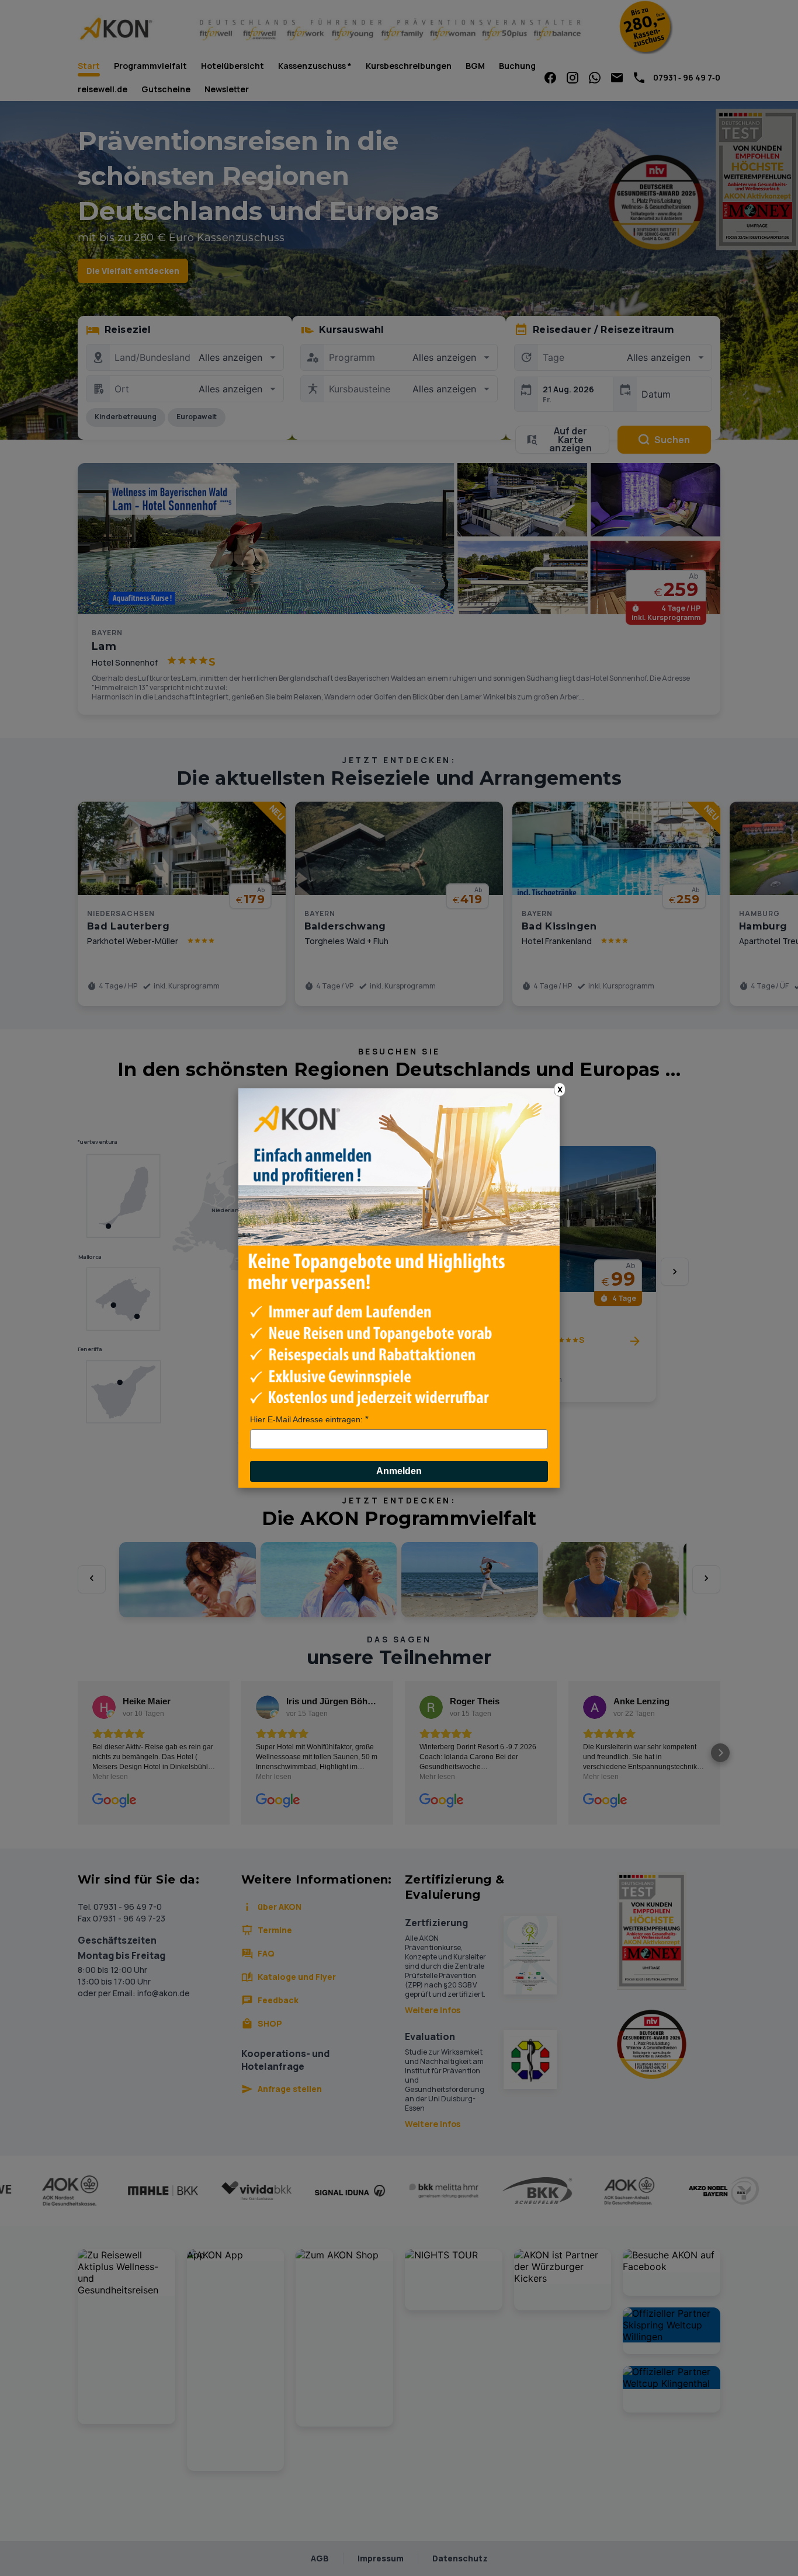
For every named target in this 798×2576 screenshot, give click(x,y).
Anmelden (399, 1471)
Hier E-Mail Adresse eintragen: (306, 1419)
